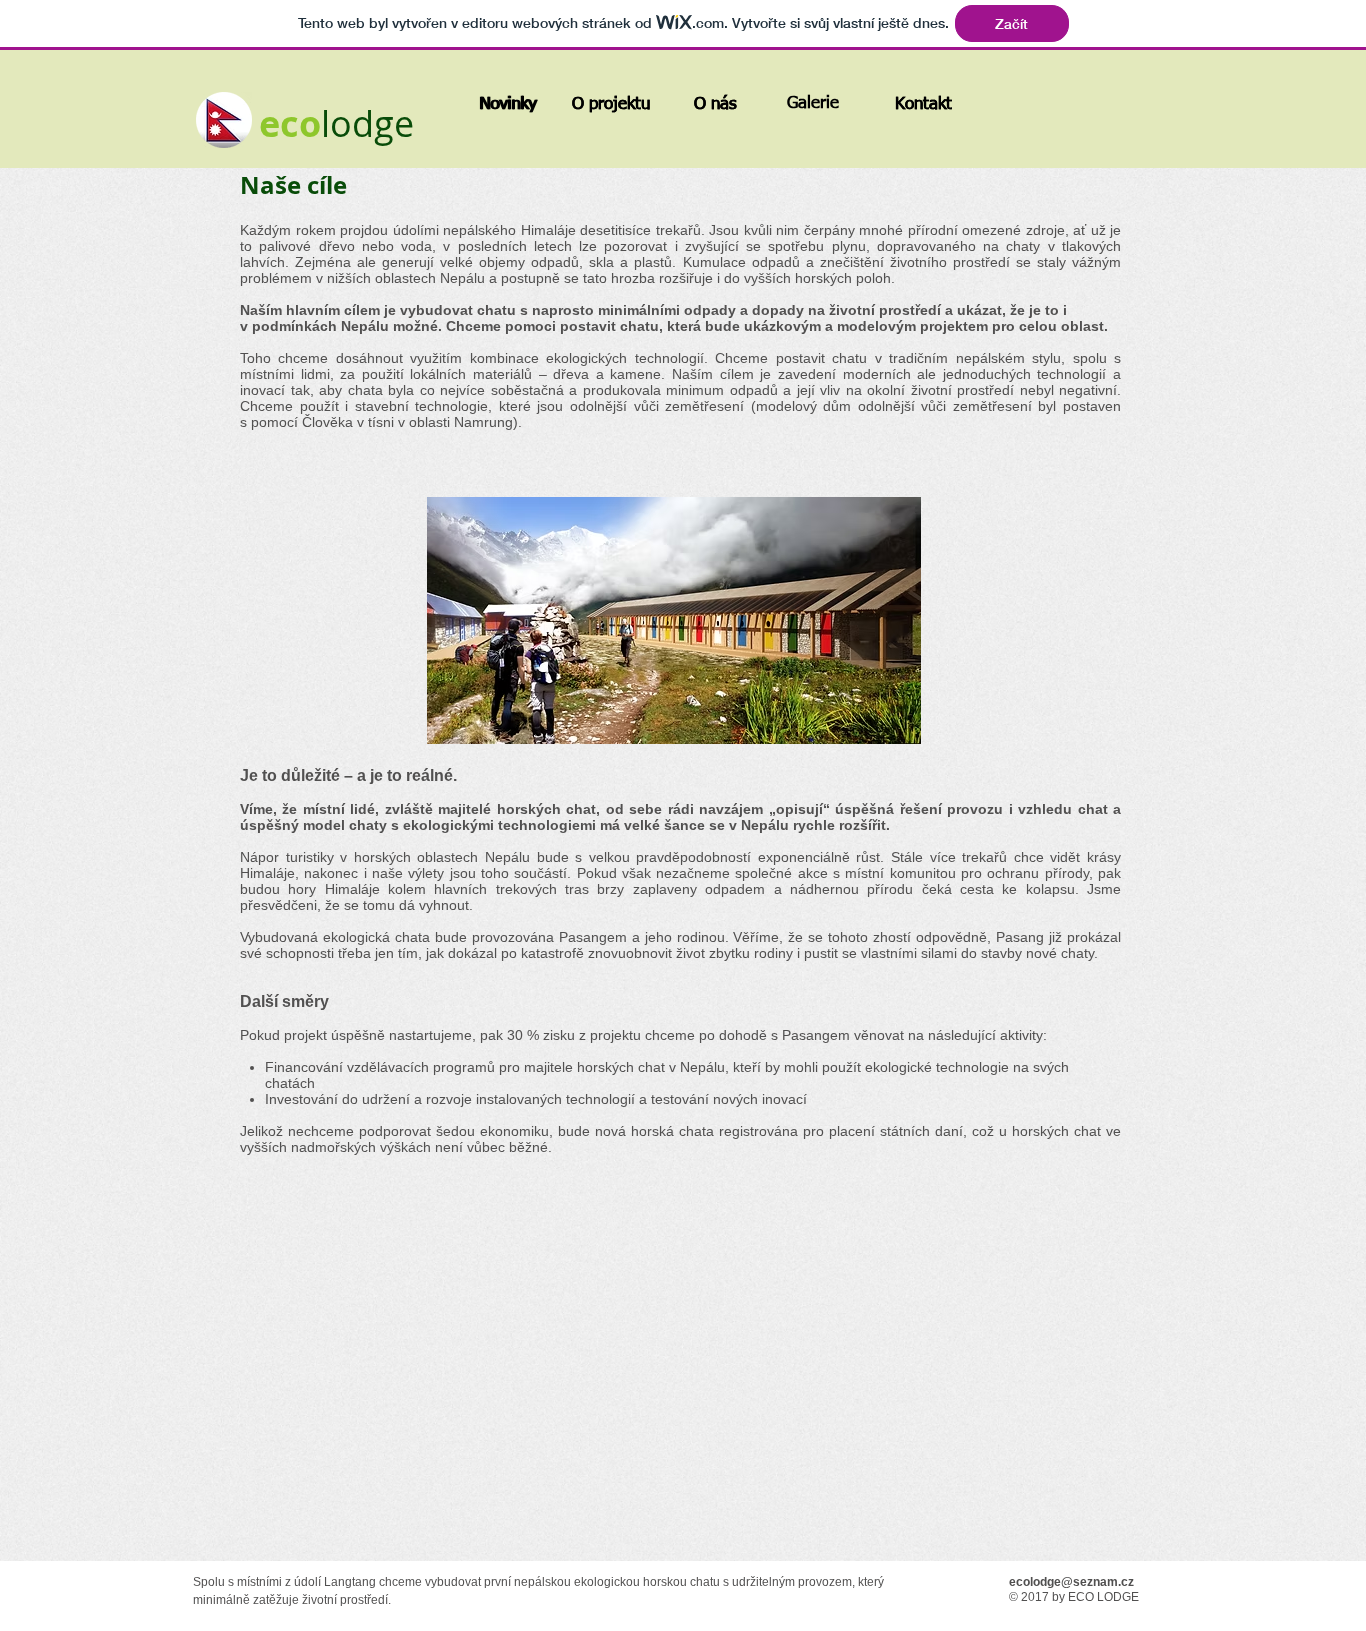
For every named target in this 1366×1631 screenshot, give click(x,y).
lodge (367, 123)
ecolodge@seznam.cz (1071, 1582)
